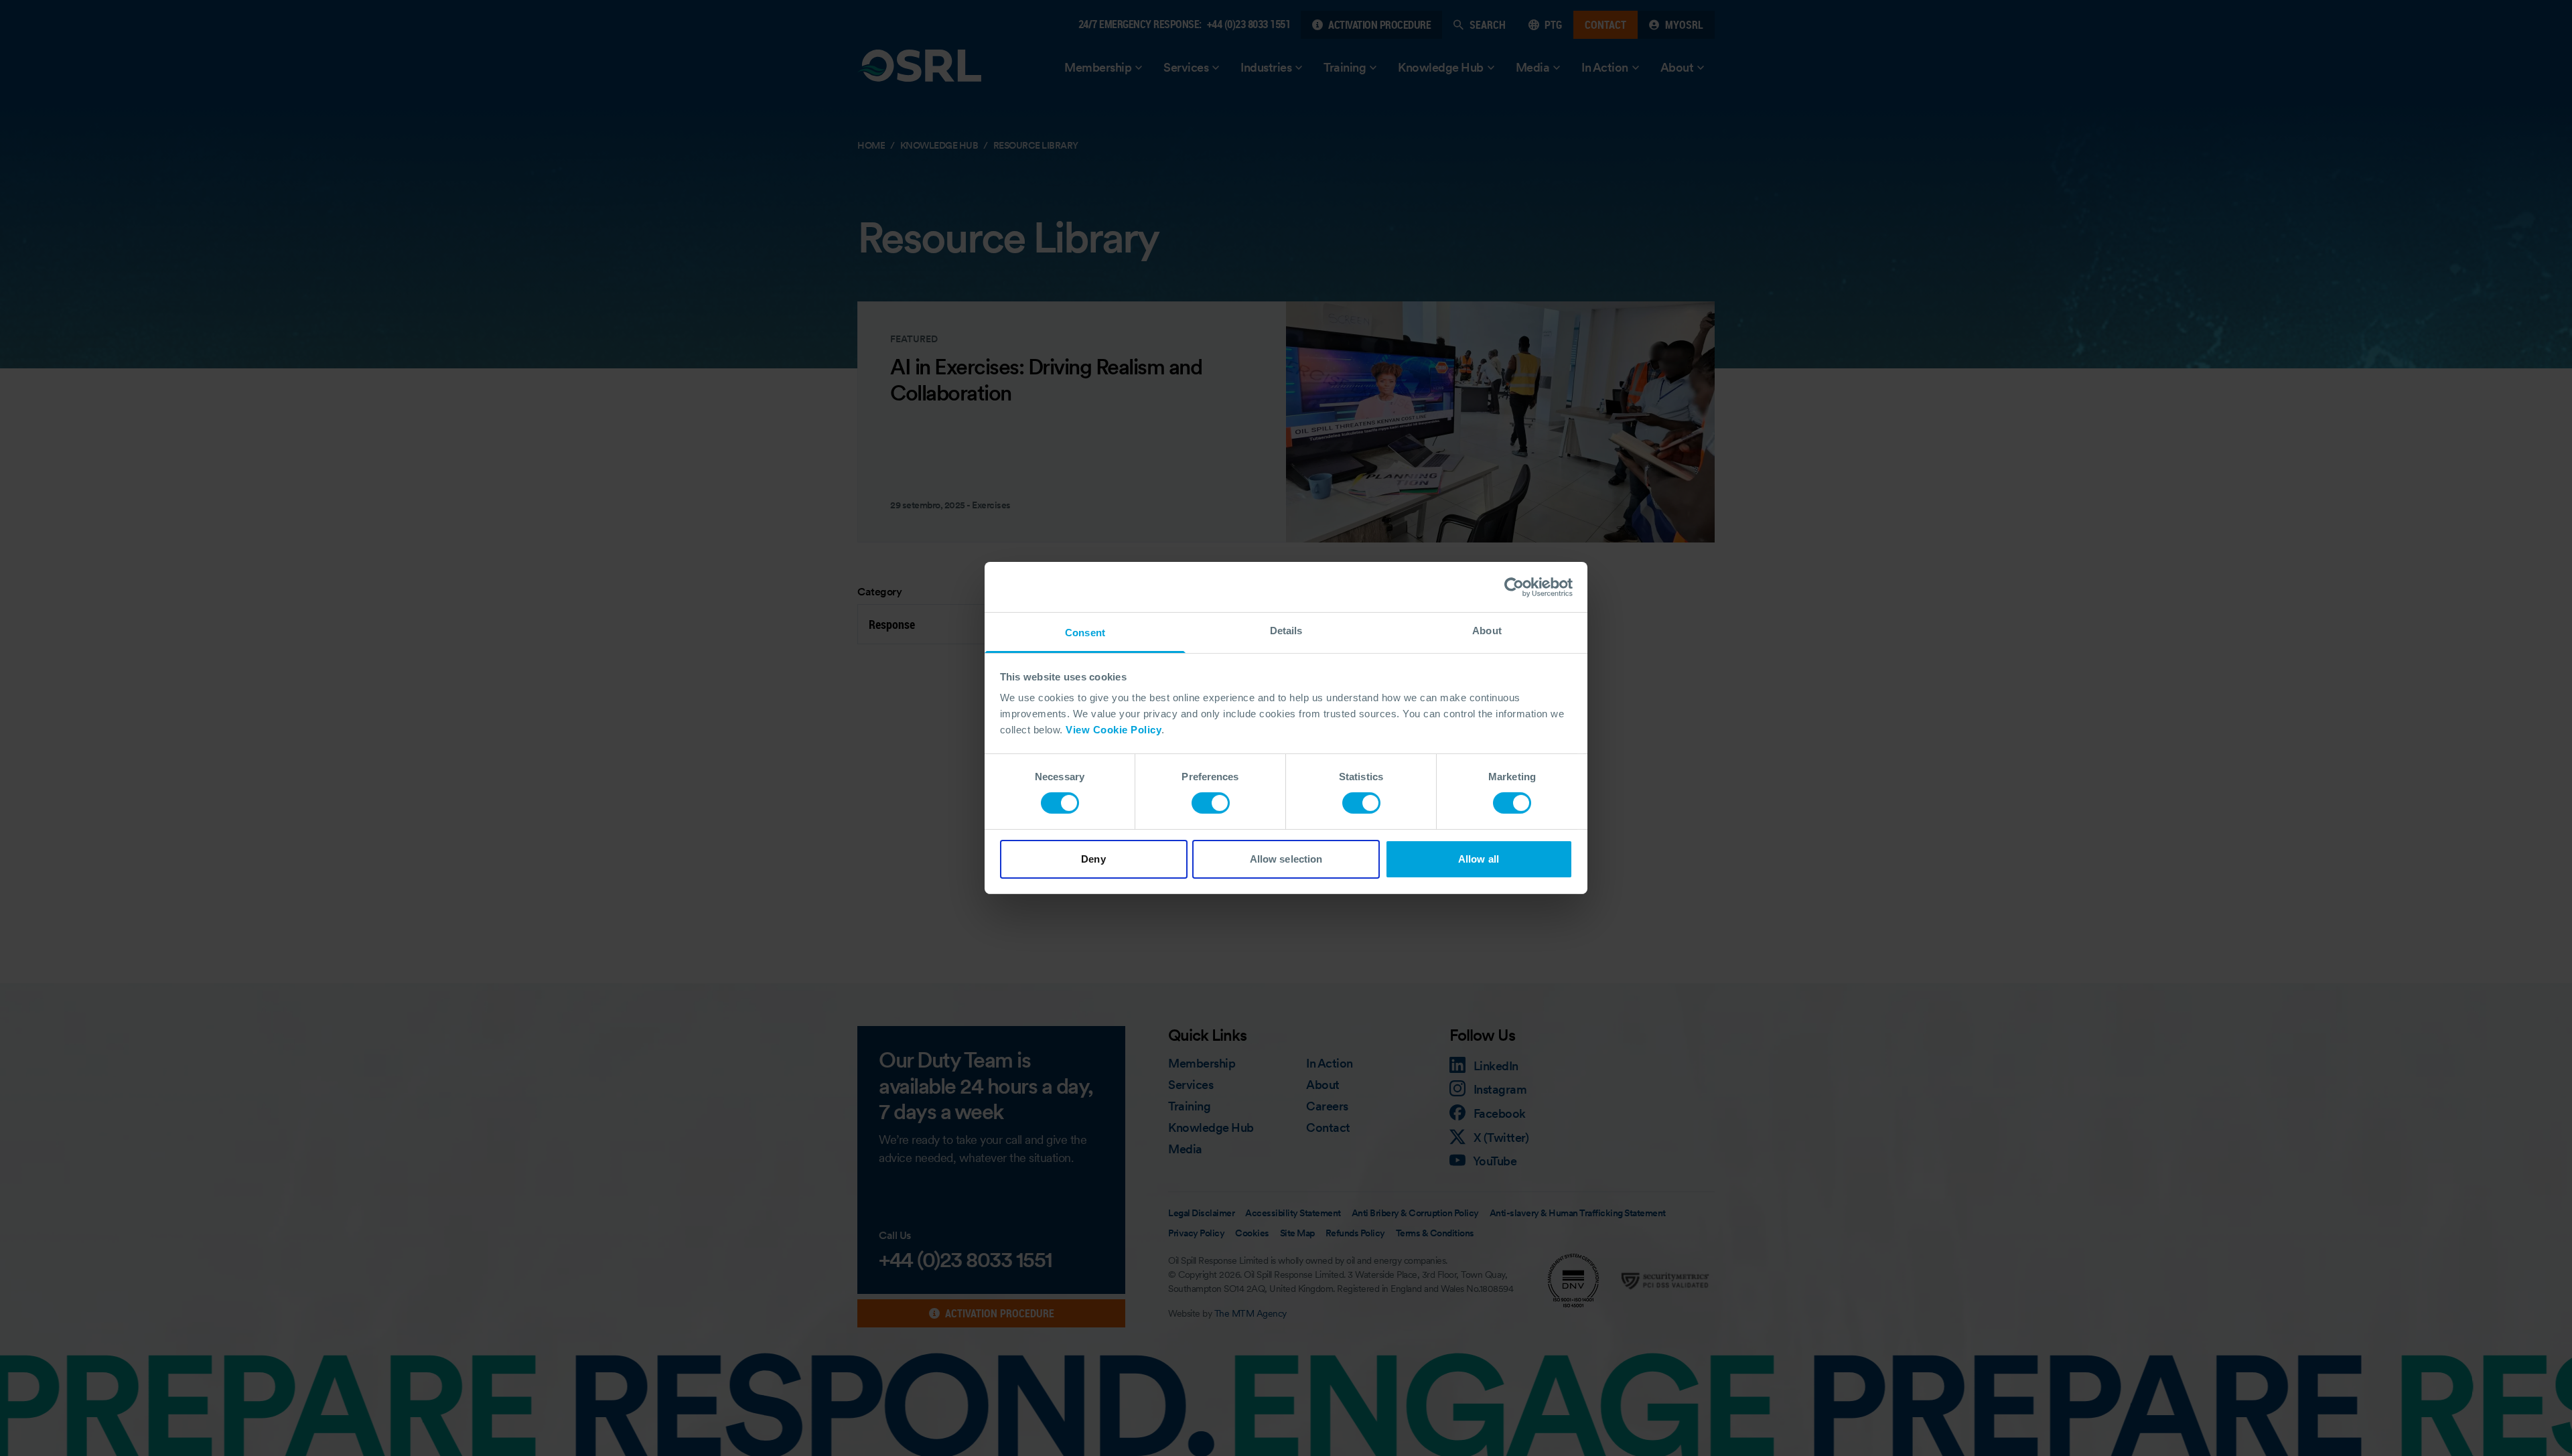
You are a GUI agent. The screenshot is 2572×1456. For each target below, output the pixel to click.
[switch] (1211, 803)
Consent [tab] (1085, 633)
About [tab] (1487, 631)
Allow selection (1286, 859)
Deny (1093, 859)
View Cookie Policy (1114, 730)
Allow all (1479, 859)
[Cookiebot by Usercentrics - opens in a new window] (1514, 587)
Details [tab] (1286, 631)
